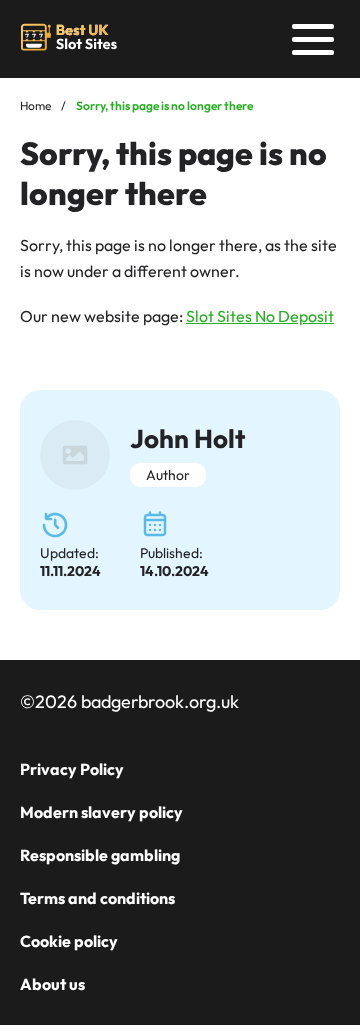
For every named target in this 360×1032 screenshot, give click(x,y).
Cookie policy (69, 941)
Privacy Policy (72, 769)
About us (52, 984)
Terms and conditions (97, 898)
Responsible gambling (100, 855)
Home (35, 105)
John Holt (187, 438)
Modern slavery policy (101, 812)
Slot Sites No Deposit (260, 316)
